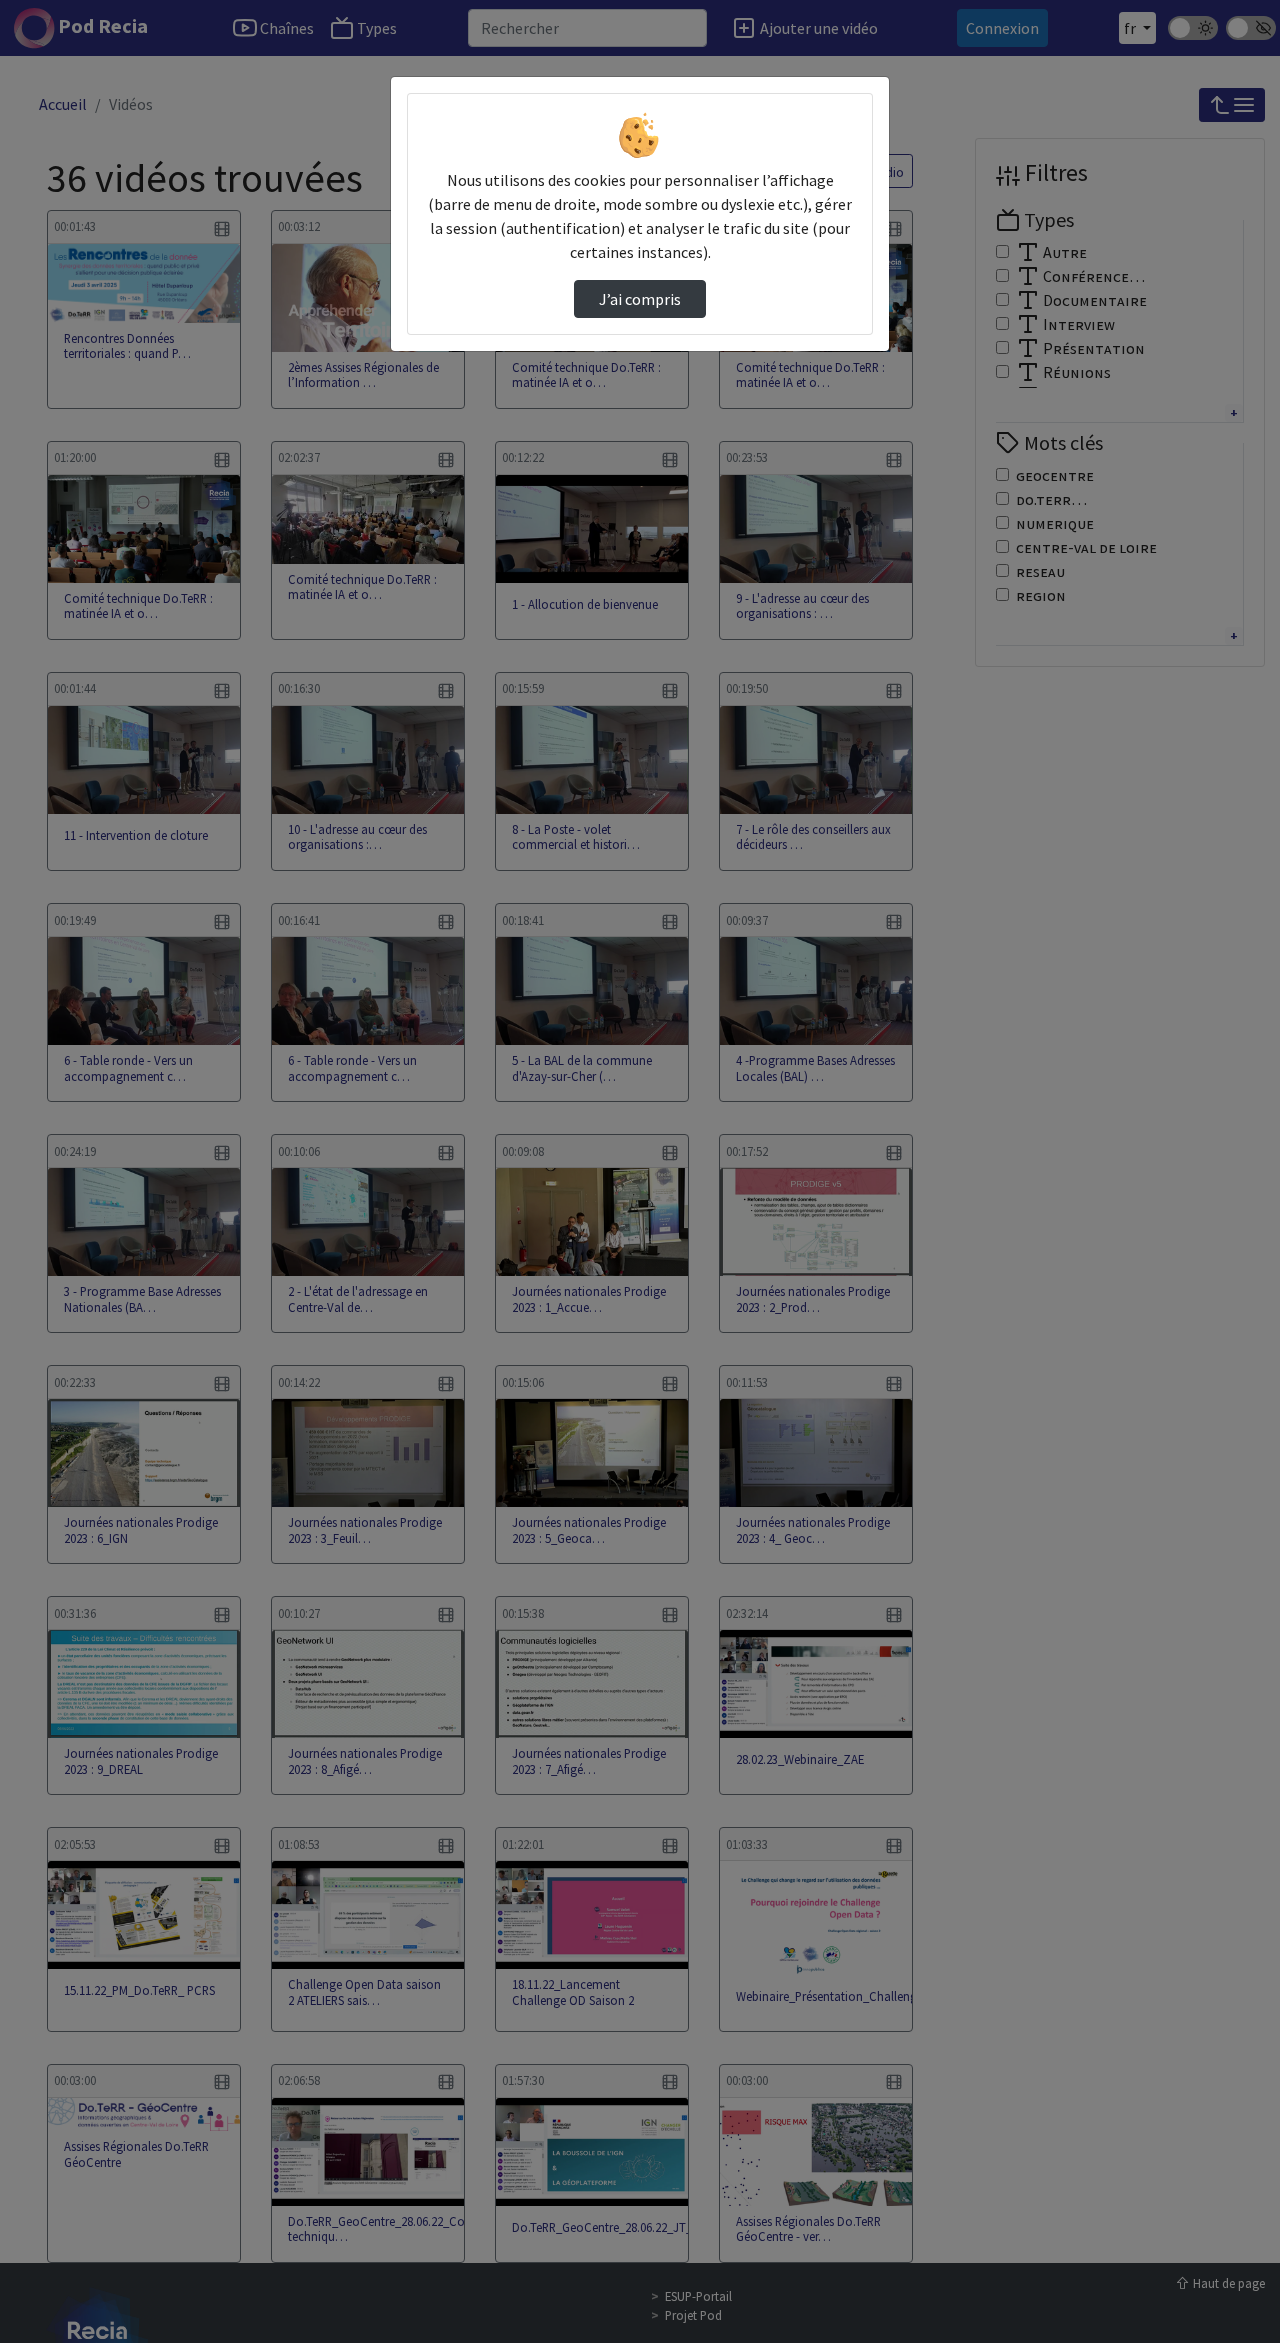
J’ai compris (640, 299)
